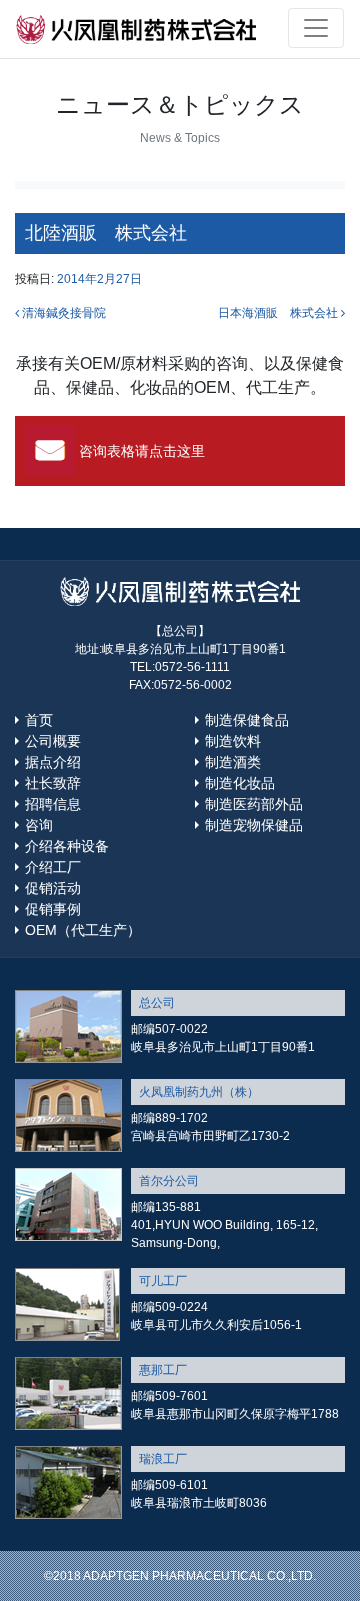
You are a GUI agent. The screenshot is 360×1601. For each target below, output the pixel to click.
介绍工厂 (53, 867)
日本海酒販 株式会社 (279, 313)
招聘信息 (53, 804)
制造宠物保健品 (254, 825)
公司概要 (53, 741)
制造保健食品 (247, 720)
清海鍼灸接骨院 (62, 313)
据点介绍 (53, 762)
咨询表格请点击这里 (142, 451)
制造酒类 (233, 762)
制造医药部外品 (254, 804)
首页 (39, 720)
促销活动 (53, 888)
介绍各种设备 (67, 846)
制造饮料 (233, 741)
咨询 (39, 825)
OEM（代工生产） (83, 930)
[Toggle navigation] (316, 28)
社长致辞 (53, 783)
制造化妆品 (240, 783)
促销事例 (53, 909)
